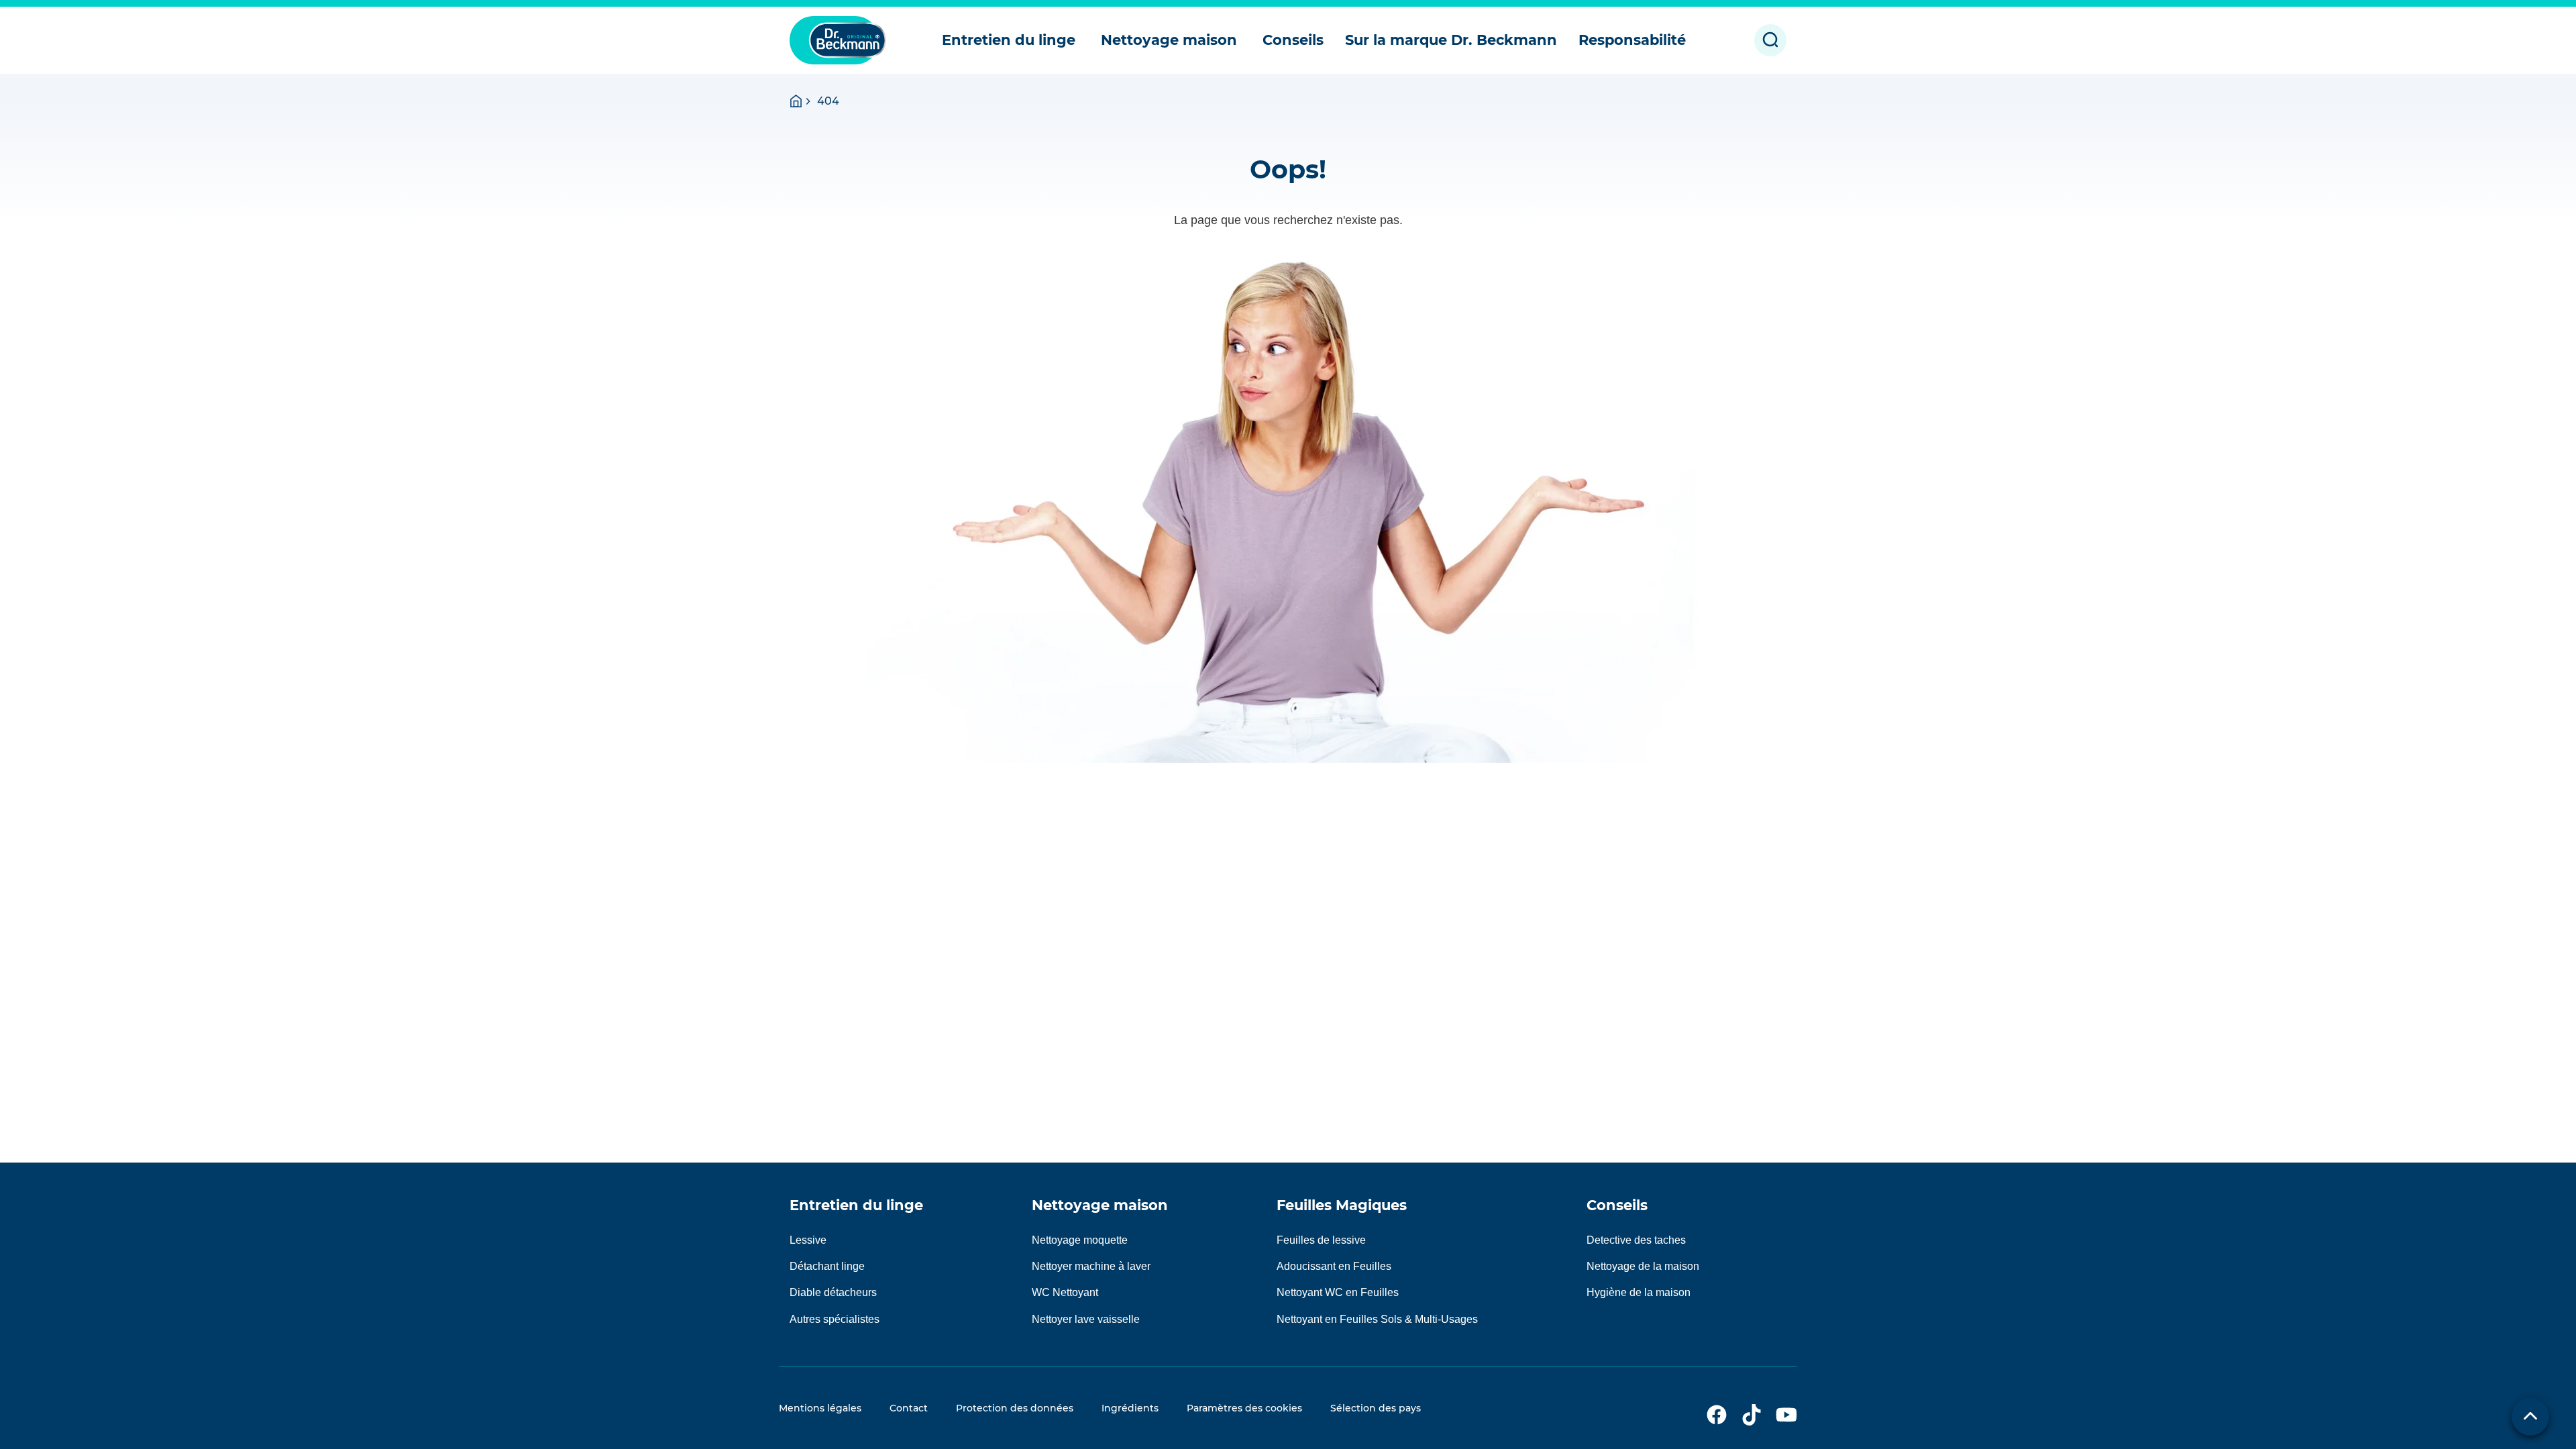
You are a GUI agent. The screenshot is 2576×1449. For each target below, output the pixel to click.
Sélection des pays (1376, 1408)
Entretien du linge (856, 1205)
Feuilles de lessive (1321, 1240)
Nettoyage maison (1100, 1205)
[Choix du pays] (2530, 1417)
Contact (909, 1408)
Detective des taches (1636, 1240)
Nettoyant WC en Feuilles (1338, 1292)
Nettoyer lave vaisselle (1086, 1319)
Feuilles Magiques (1342, 1205)
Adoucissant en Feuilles (1334, 1266)
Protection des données (1015, 1408)
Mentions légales (820, 1408)
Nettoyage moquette (1080, 1240)
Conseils (1617, 1205)
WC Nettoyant (1065, 1292)
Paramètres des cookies (1244, 1408)
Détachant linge (827, 1266)
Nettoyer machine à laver (1091, 1266)
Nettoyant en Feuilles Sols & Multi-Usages (1377, 1319)
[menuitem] (1011, 40)
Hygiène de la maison (1639, 1292)
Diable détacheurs (833, 1292)
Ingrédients (1130, 1408)
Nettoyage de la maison (1643, 1266)
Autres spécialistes (835, 1319)
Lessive (808, 1240)
